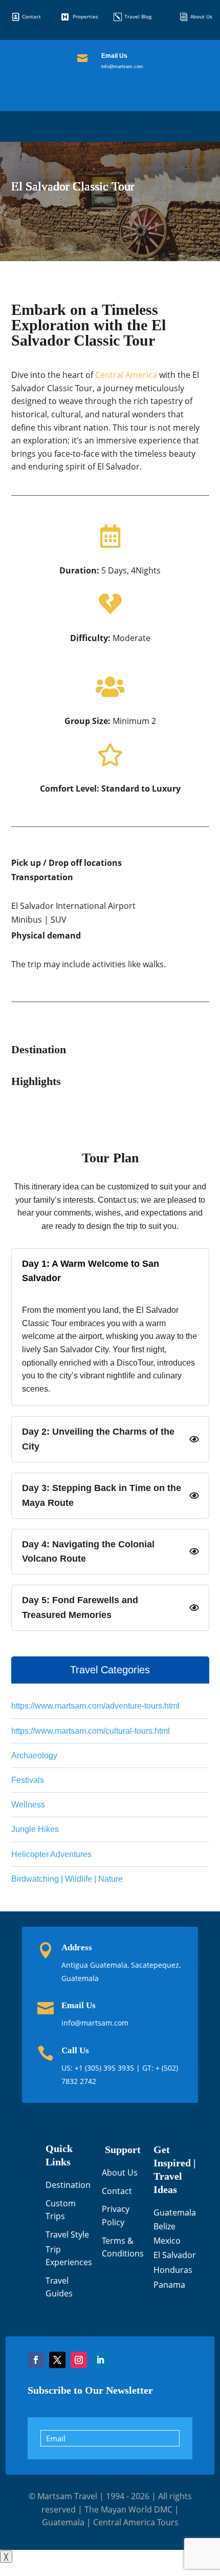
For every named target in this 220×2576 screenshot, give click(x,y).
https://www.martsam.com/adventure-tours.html (95, 1706)
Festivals (28, 1780)
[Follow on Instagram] (79, 2360)
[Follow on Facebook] (36, 2360)
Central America (126, 375)
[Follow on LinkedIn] (100, 2360)
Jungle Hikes (35, 1829)
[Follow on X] (57, 2360)
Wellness (28, 1805)
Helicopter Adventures (51, 1854)
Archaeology (34, 1755)
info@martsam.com (122, 67)
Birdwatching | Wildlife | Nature (67, 1879)
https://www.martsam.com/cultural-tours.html (91, 1731)
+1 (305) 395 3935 (105, 2068)
